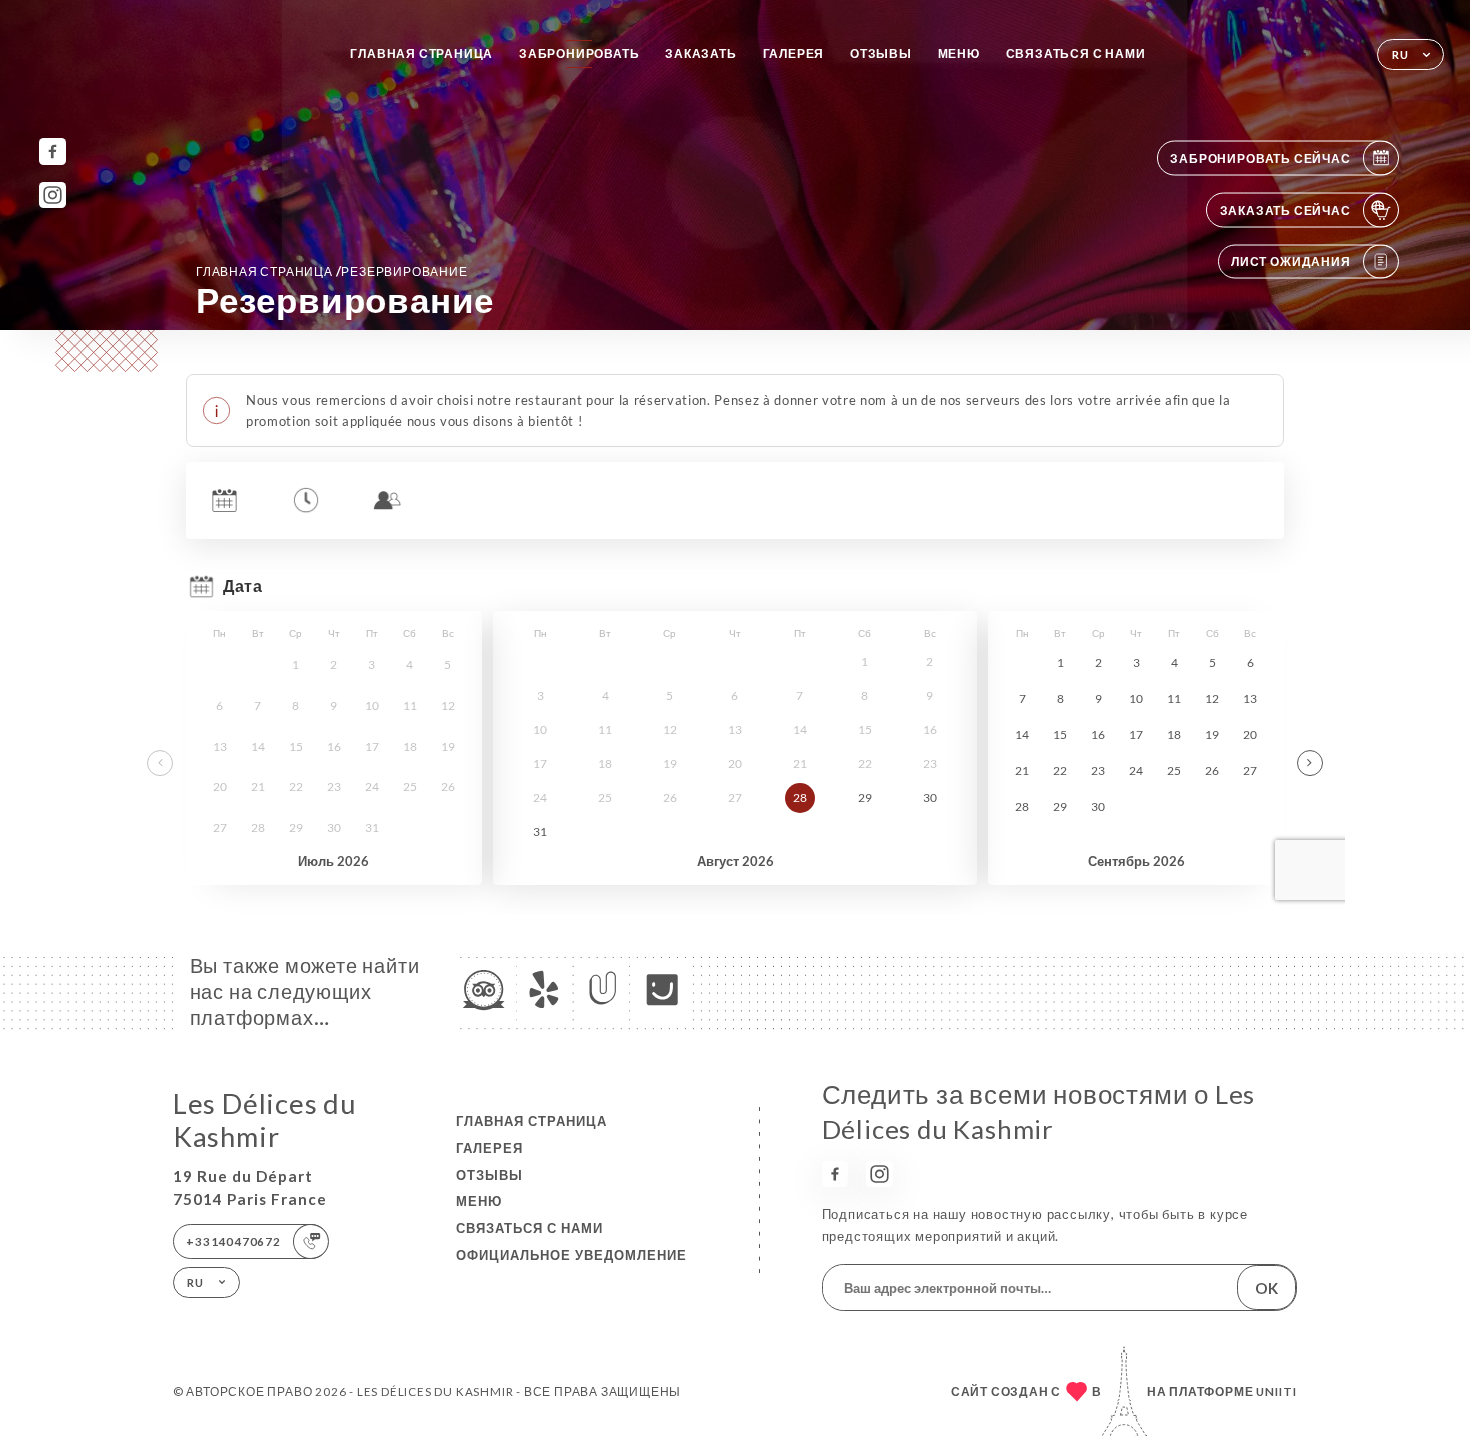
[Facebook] (52, 151)
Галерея (794, 53)
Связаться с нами (1076, 53)
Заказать (700, 53)
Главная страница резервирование (332, 271)
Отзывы (881, 53)
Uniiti (1276, 1391)
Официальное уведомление (571, 1255)
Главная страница (421, 53)
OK (1266, 1288)
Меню (959, 53)
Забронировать (579, 53)
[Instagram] (52, 195)
